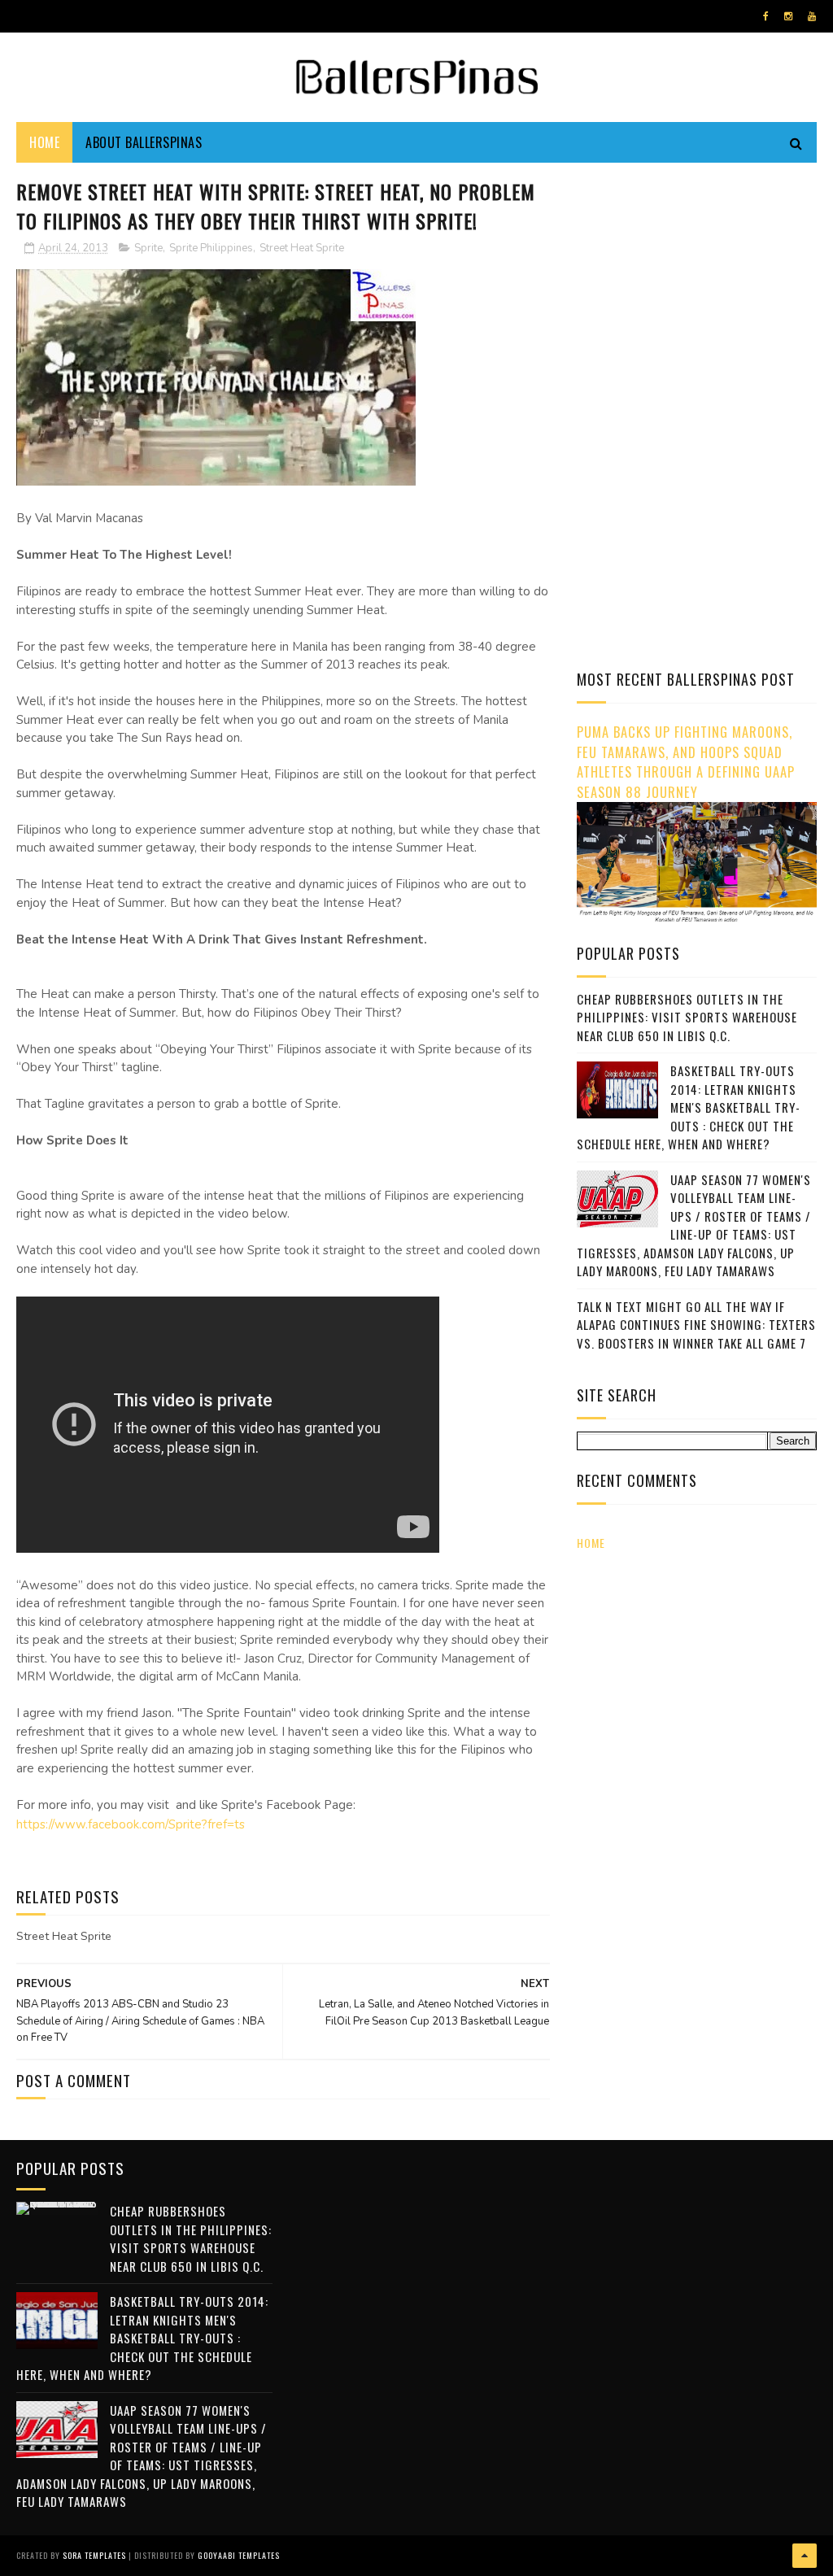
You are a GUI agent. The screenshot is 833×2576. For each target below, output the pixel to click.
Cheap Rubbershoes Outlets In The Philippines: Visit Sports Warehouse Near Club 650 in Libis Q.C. (687, 1017)
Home (44, 142)
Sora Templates (94, 2555)
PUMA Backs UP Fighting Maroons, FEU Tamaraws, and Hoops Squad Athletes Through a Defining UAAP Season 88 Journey (686, 762)
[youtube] (812, 16)
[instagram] (788, 16)
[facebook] (766, 16)
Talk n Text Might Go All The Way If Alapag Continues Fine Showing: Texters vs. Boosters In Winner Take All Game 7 (696, 1325)
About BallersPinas (144, 142)
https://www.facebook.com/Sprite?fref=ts (131, 1824)
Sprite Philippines (211, 248)
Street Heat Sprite (302, 248)
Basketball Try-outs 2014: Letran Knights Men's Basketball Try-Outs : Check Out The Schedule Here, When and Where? (689, 1107)
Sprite (148, 248)
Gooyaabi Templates (239, 2555)
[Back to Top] (805, 2556)
